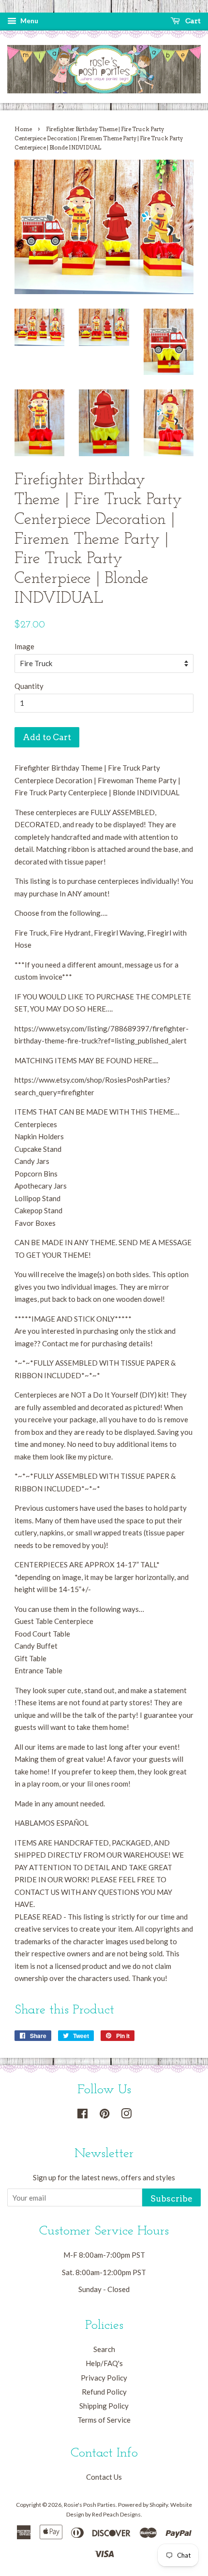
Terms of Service (104, 2420)
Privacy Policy (104, 2378)
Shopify (159, 2505)
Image (24, 646)
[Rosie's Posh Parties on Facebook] (82, 2115)
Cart (192, 21)
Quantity (29, 686)
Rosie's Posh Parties (90, 2505)
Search (104, 2349)
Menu (29, 21)
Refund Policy (104, 2392)
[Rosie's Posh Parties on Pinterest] (104, 2115)
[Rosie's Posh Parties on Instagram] (126, 2115)
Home (23, 129)
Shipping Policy (104, 2406)
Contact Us (104, 2477)
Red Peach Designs (116, 2514)
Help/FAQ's (104, 2363)
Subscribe (171, 2199)
